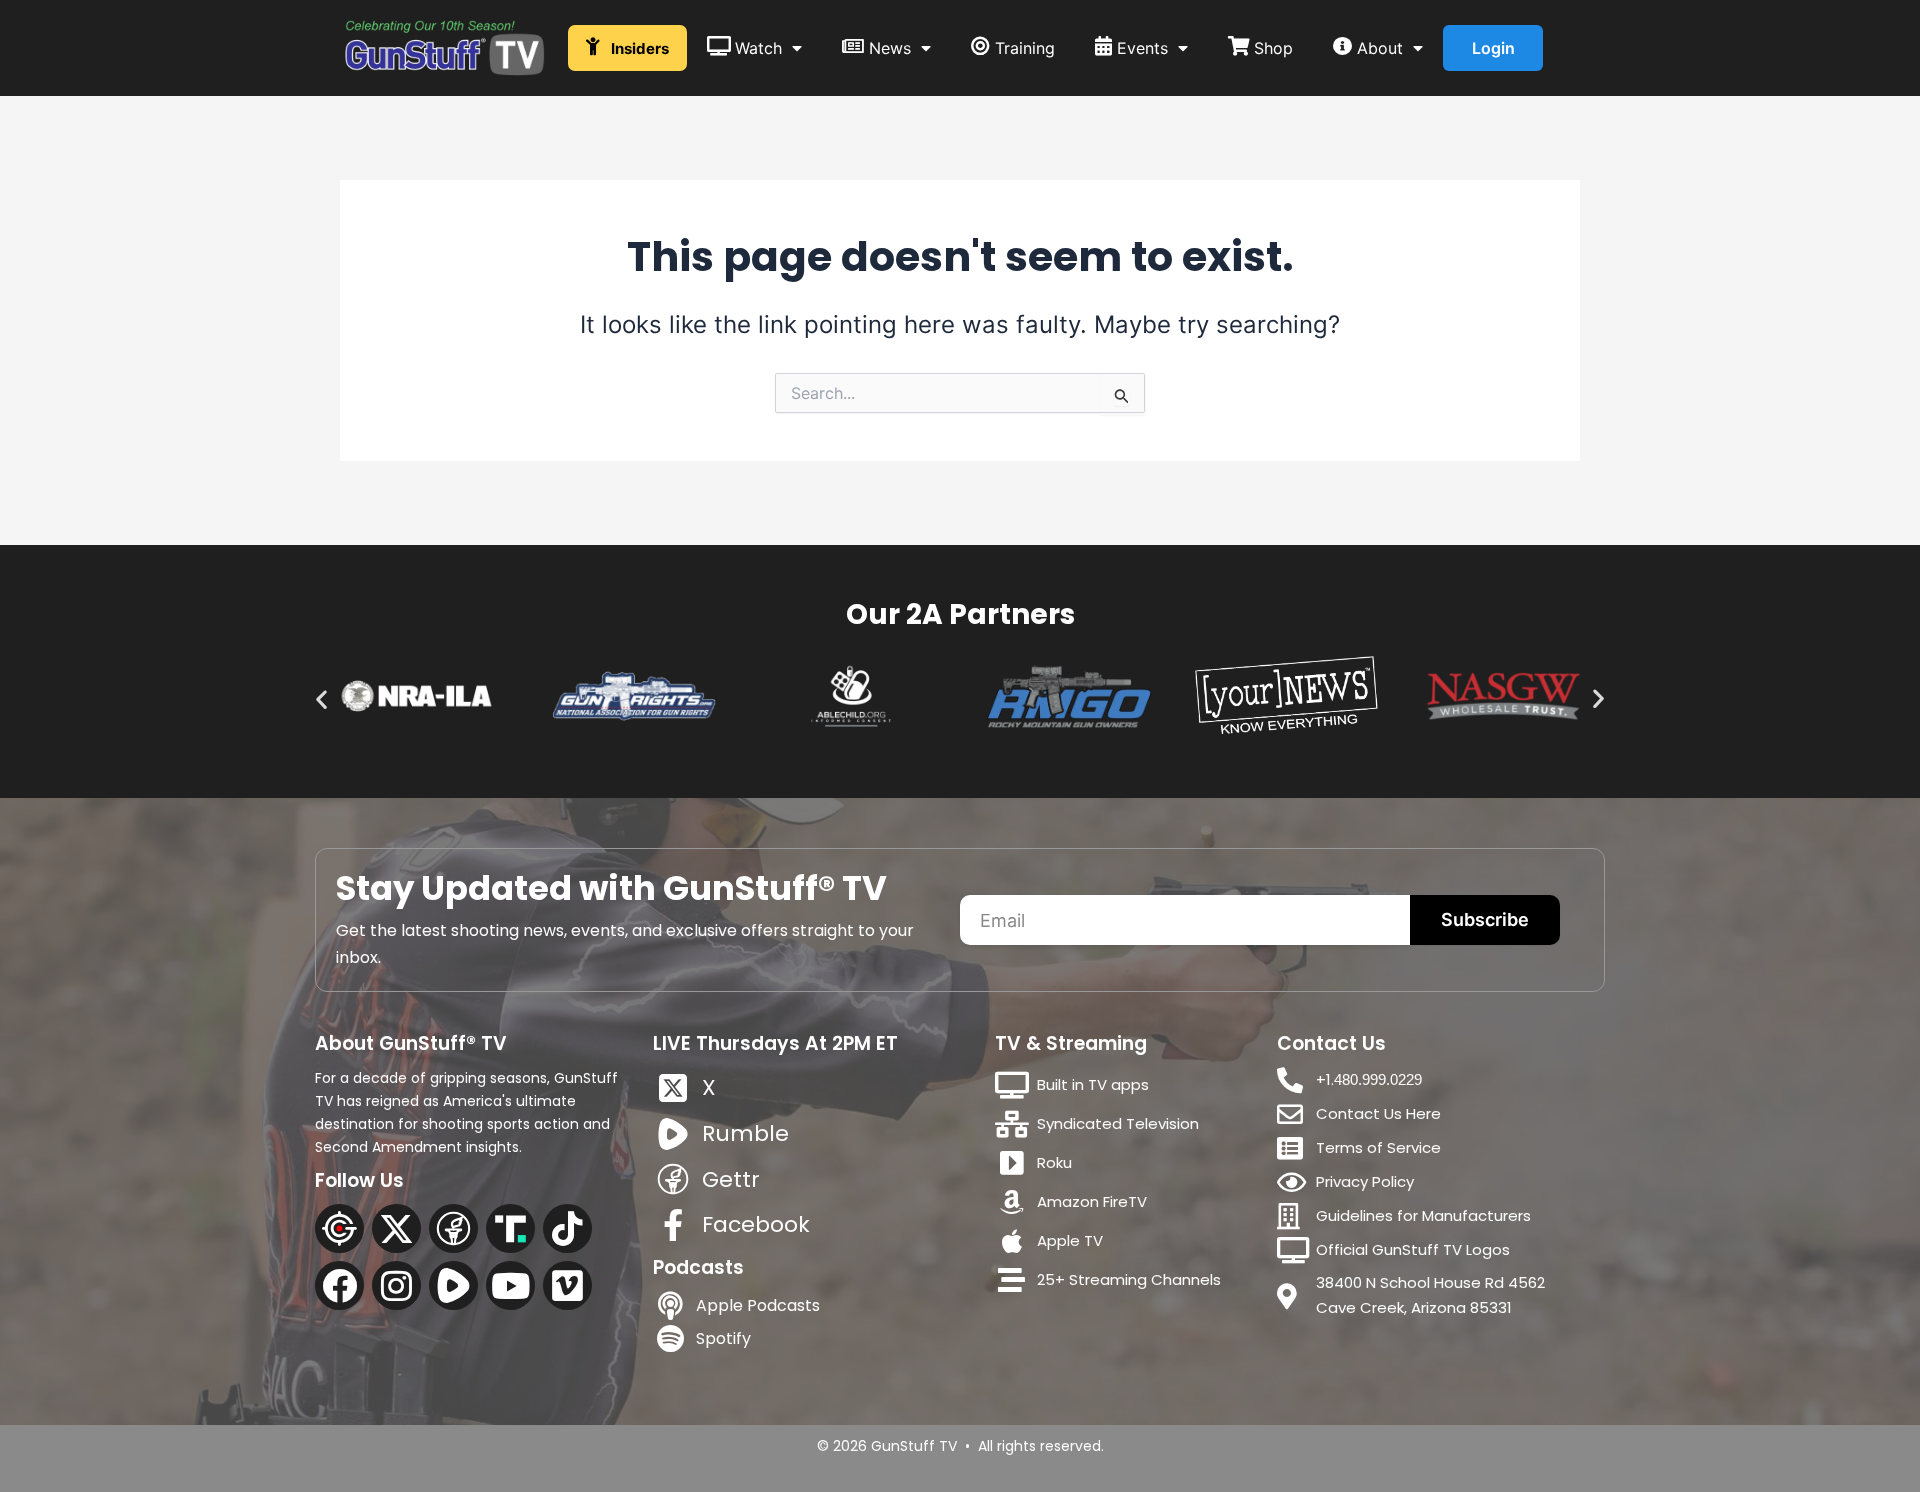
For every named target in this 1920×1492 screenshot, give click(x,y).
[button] (321, 699)
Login (1493, 48)
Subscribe (1485, 919)
